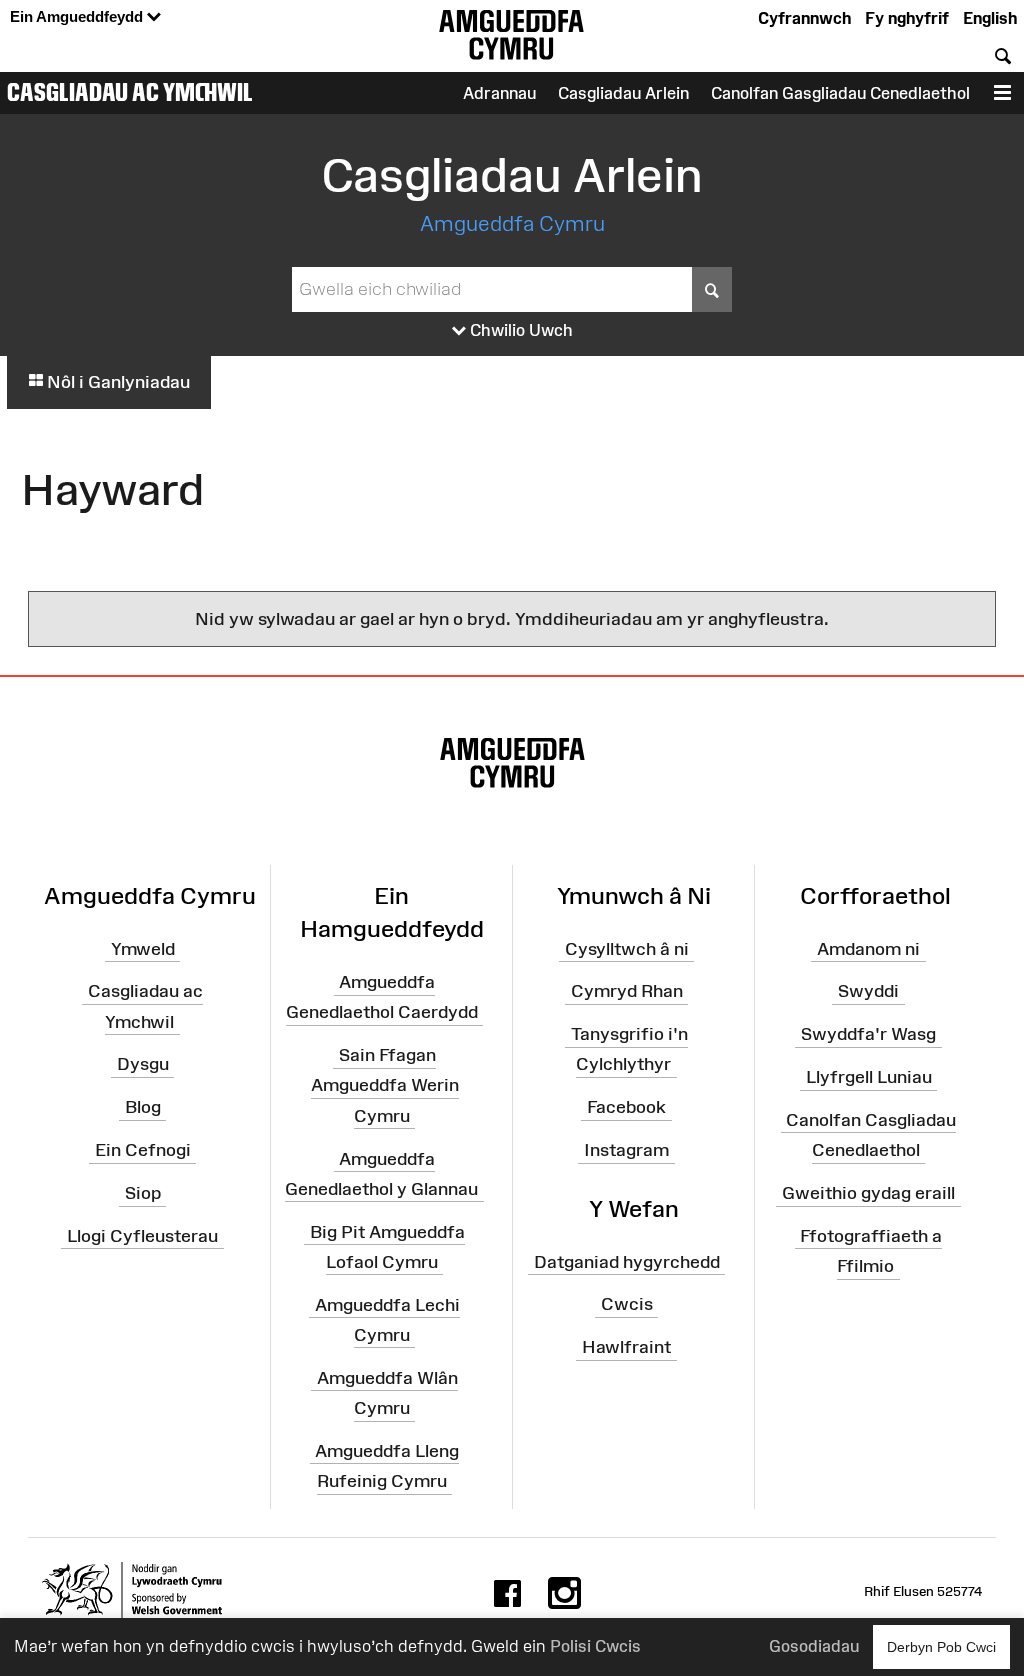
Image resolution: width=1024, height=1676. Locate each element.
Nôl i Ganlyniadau (116, 382)
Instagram (626, 1150)
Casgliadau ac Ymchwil (130, 92)
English (990, 18)
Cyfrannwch (804, 18)
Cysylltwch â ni (627, 948)
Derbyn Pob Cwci (941, 1647)
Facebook (626, 1107)
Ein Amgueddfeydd (78, 16)
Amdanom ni (868, 948)
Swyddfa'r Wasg (868, 1034)
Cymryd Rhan (627, 991)
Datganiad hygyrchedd (627, 1261)
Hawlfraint (626, 1347)
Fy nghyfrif (907, 18)
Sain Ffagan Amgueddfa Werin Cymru (385, 1085)
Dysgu (143, 1064)
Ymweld (143, 948)
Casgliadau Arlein (623, 93)
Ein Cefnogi (143, 1150)
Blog (143, 1107)
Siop (143, 1193)
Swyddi (868, 991)
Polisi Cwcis (595, 1646)
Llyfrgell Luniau (869, 1077)
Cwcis (627, 1304)
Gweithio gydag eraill (868, 1193)
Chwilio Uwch (519, 330)
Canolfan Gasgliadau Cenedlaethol (840, 93)
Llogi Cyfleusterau (142, 1236)
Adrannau (499, 93)
